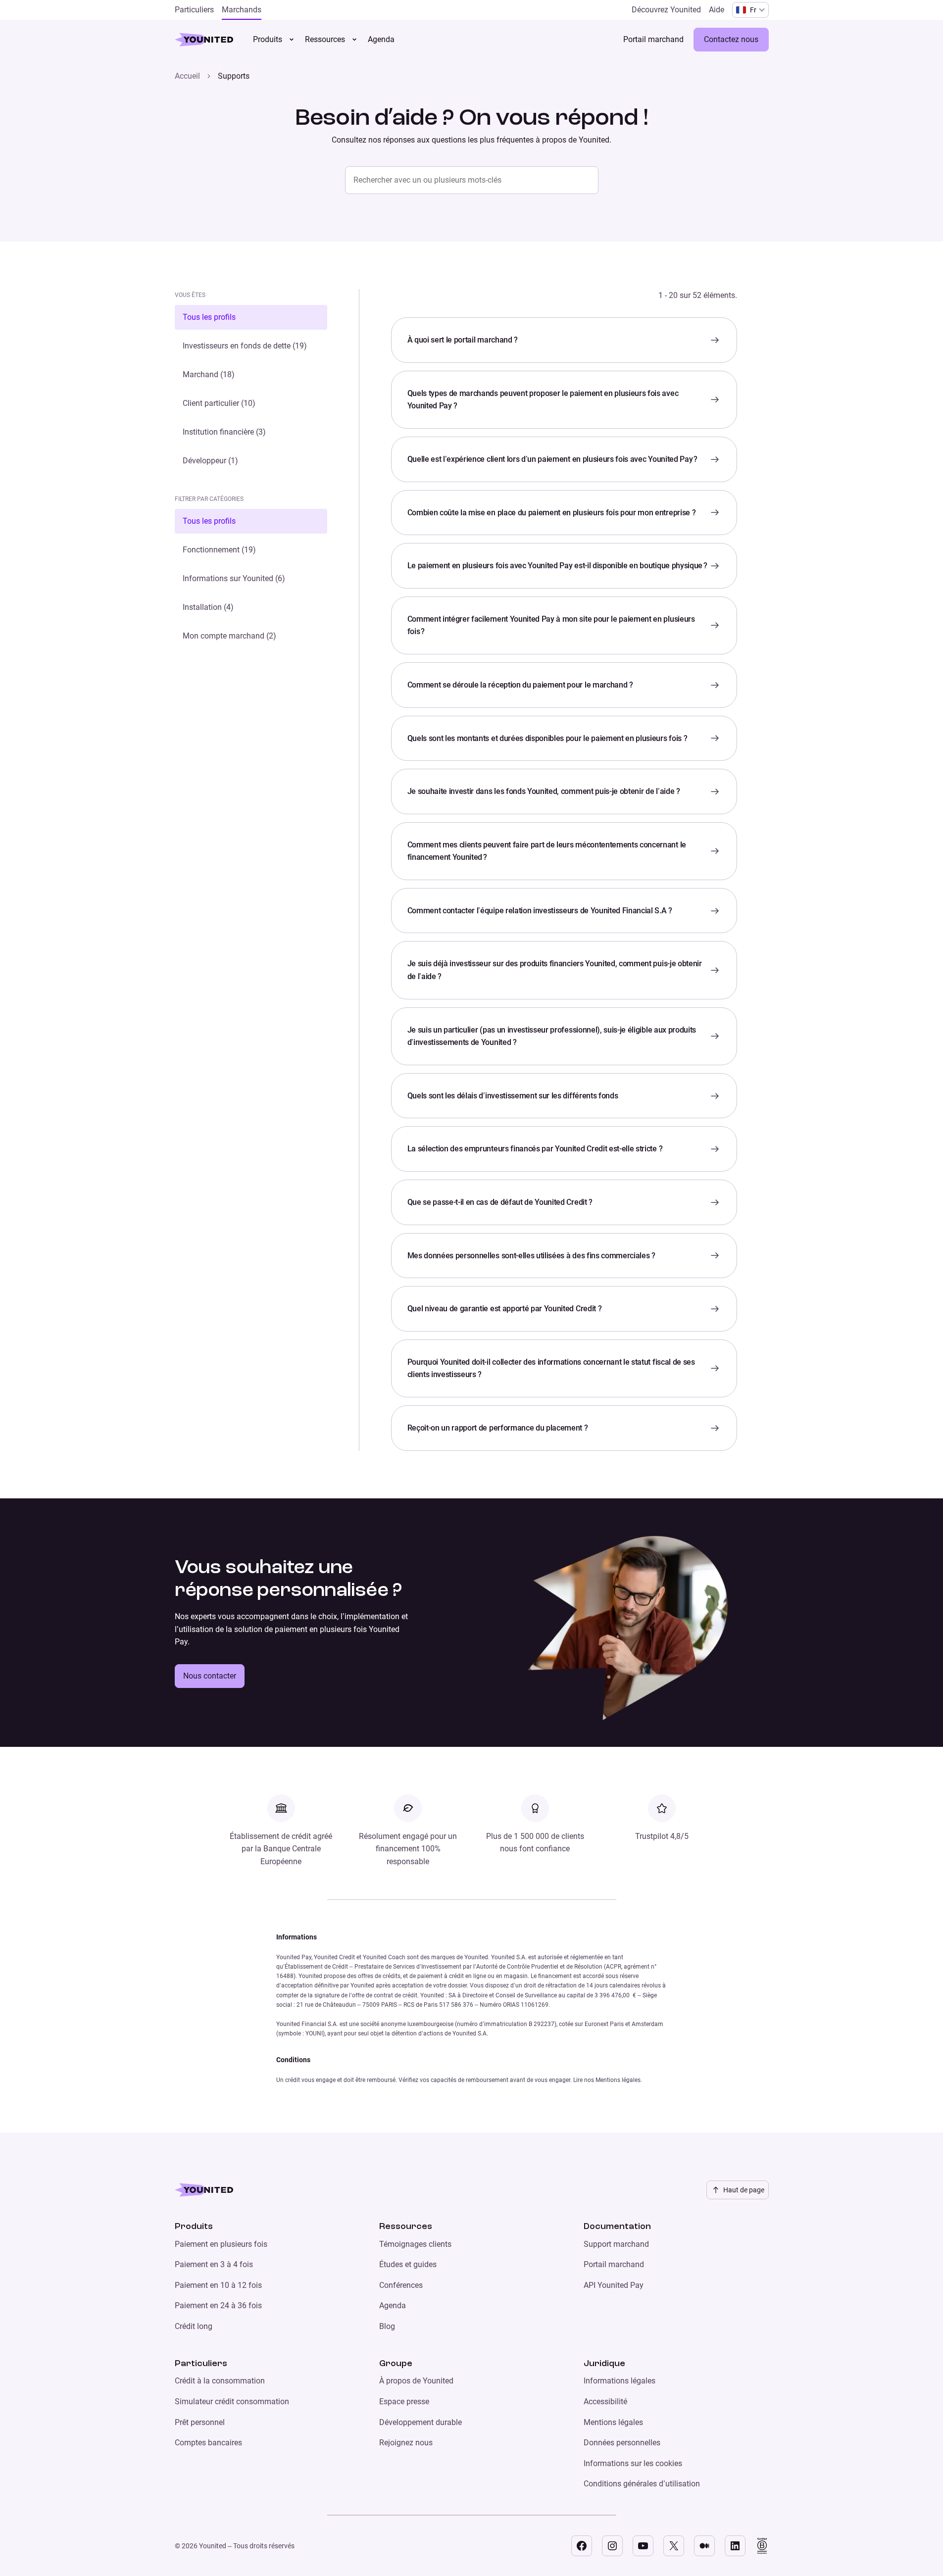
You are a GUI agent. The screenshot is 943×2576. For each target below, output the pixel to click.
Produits (268, 39)
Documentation (617, 2227)
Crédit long (194, 2326)
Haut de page (744, 2190)
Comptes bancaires (208, 2443)
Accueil (187, 76)
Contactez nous (731, 39)
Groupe (396, 2364)
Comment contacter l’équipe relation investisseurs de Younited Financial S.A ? (540, 911)
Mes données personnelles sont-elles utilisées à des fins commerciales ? (531, 1256)
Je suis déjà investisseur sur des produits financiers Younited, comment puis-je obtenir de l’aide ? (555, 970)
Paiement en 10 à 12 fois (218, 2285)
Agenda (393, 2305)
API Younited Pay (614, 2285)
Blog (387, 2326)
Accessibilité (605, 2402)
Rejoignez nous (406, 2443)
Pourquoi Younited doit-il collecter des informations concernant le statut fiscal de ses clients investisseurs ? (551, 1368)
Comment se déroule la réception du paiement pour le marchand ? (520, 685)
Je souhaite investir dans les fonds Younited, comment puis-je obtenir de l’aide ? (544, 791)
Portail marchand (614, 2264)
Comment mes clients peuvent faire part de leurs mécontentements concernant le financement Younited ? (547, 851)
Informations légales (620, 2381)
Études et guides (408, 2264)
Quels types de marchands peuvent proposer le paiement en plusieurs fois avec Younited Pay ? (543, 400)
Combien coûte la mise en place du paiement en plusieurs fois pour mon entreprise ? (552, 513)
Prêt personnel (200, 2422)
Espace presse (404, 2402)
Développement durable (421, 2422)
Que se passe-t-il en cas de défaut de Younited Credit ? (500, 1202)
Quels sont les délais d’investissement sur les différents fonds (513, 1096)
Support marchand (616, 2244)
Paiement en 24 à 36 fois (218, 2305)
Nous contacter (210, 1676)
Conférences (401, 2285)
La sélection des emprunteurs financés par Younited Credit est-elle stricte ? (535, 1149)
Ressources (325, 39)
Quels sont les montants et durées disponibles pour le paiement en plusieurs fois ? (547, 738)
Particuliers (201, 2364)
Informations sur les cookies (633, 2463)
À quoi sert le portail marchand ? (463, 340)
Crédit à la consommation (220, 2381)
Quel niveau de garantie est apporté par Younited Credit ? (505, 1309)
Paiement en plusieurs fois (221, 2244)
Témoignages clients (415, 2244)
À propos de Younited (416, 2381)
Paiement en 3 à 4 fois (214, 2264)
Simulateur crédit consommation (232, 2402)
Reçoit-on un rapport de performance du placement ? (498, 1428)
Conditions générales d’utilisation (642, 2484)
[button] (251, 317)
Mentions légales (613, 2422)
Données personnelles (622, 2443)
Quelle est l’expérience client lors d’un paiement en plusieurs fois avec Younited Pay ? (552, 459)
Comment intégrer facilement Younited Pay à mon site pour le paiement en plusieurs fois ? (551, 625)
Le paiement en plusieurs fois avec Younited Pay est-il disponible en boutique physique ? (557, 566)
